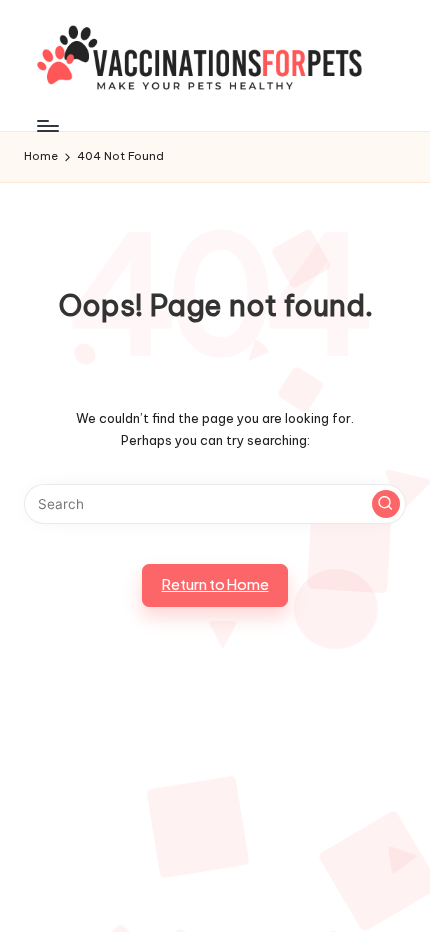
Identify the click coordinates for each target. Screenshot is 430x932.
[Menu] (47, 125)
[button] (386, 504)
